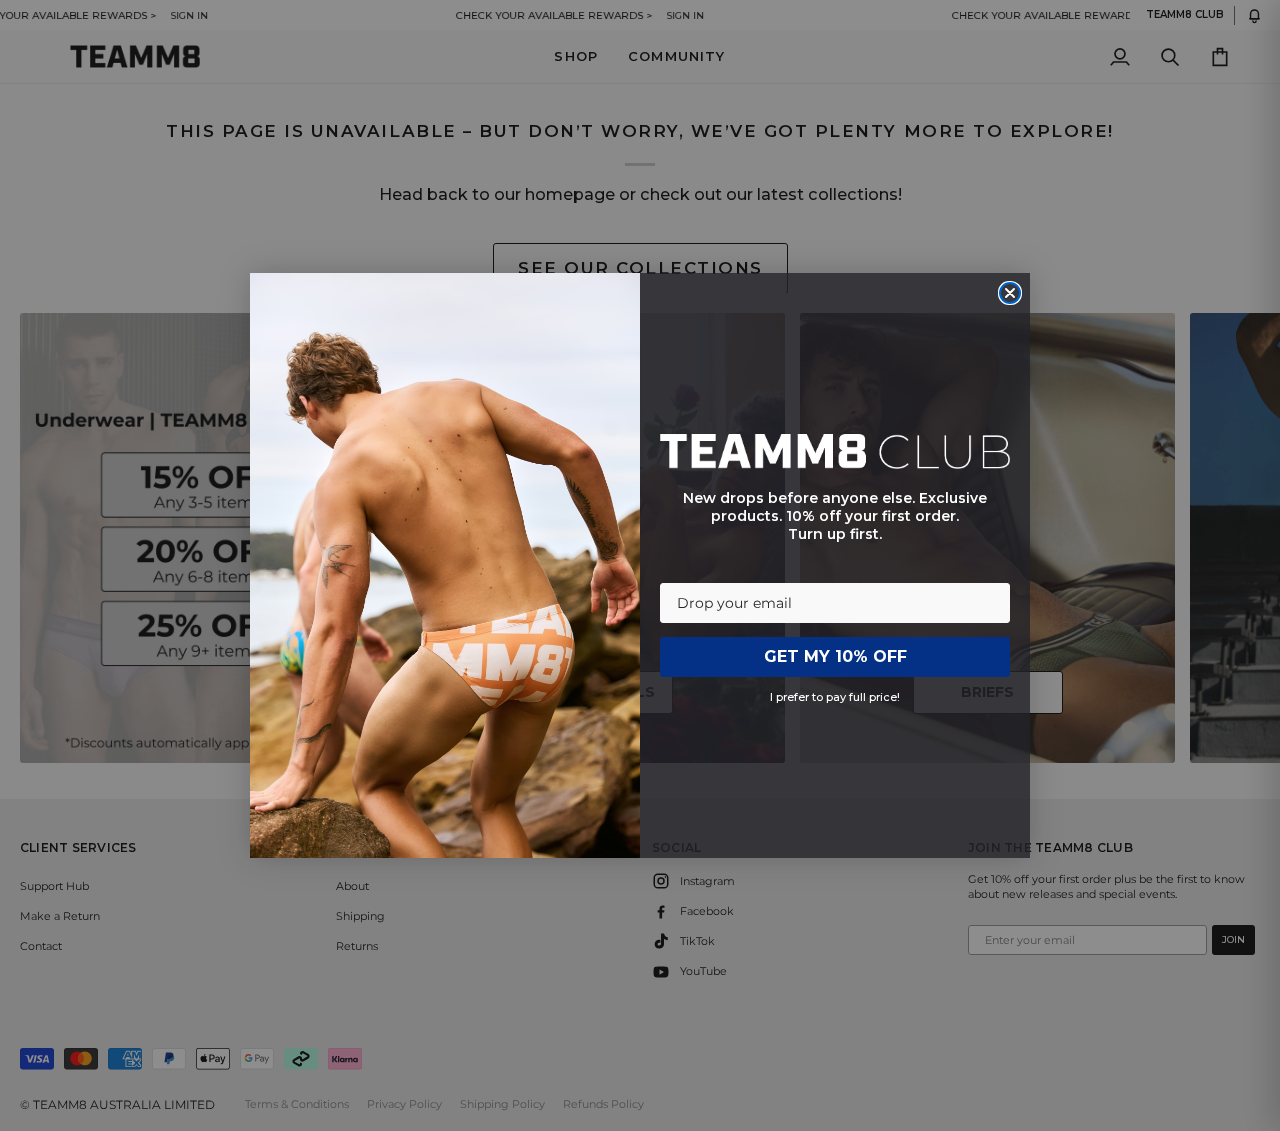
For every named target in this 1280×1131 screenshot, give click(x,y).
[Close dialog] (1010, 293)
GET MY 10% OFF (835, 656)
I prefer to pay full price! (835, 697)
